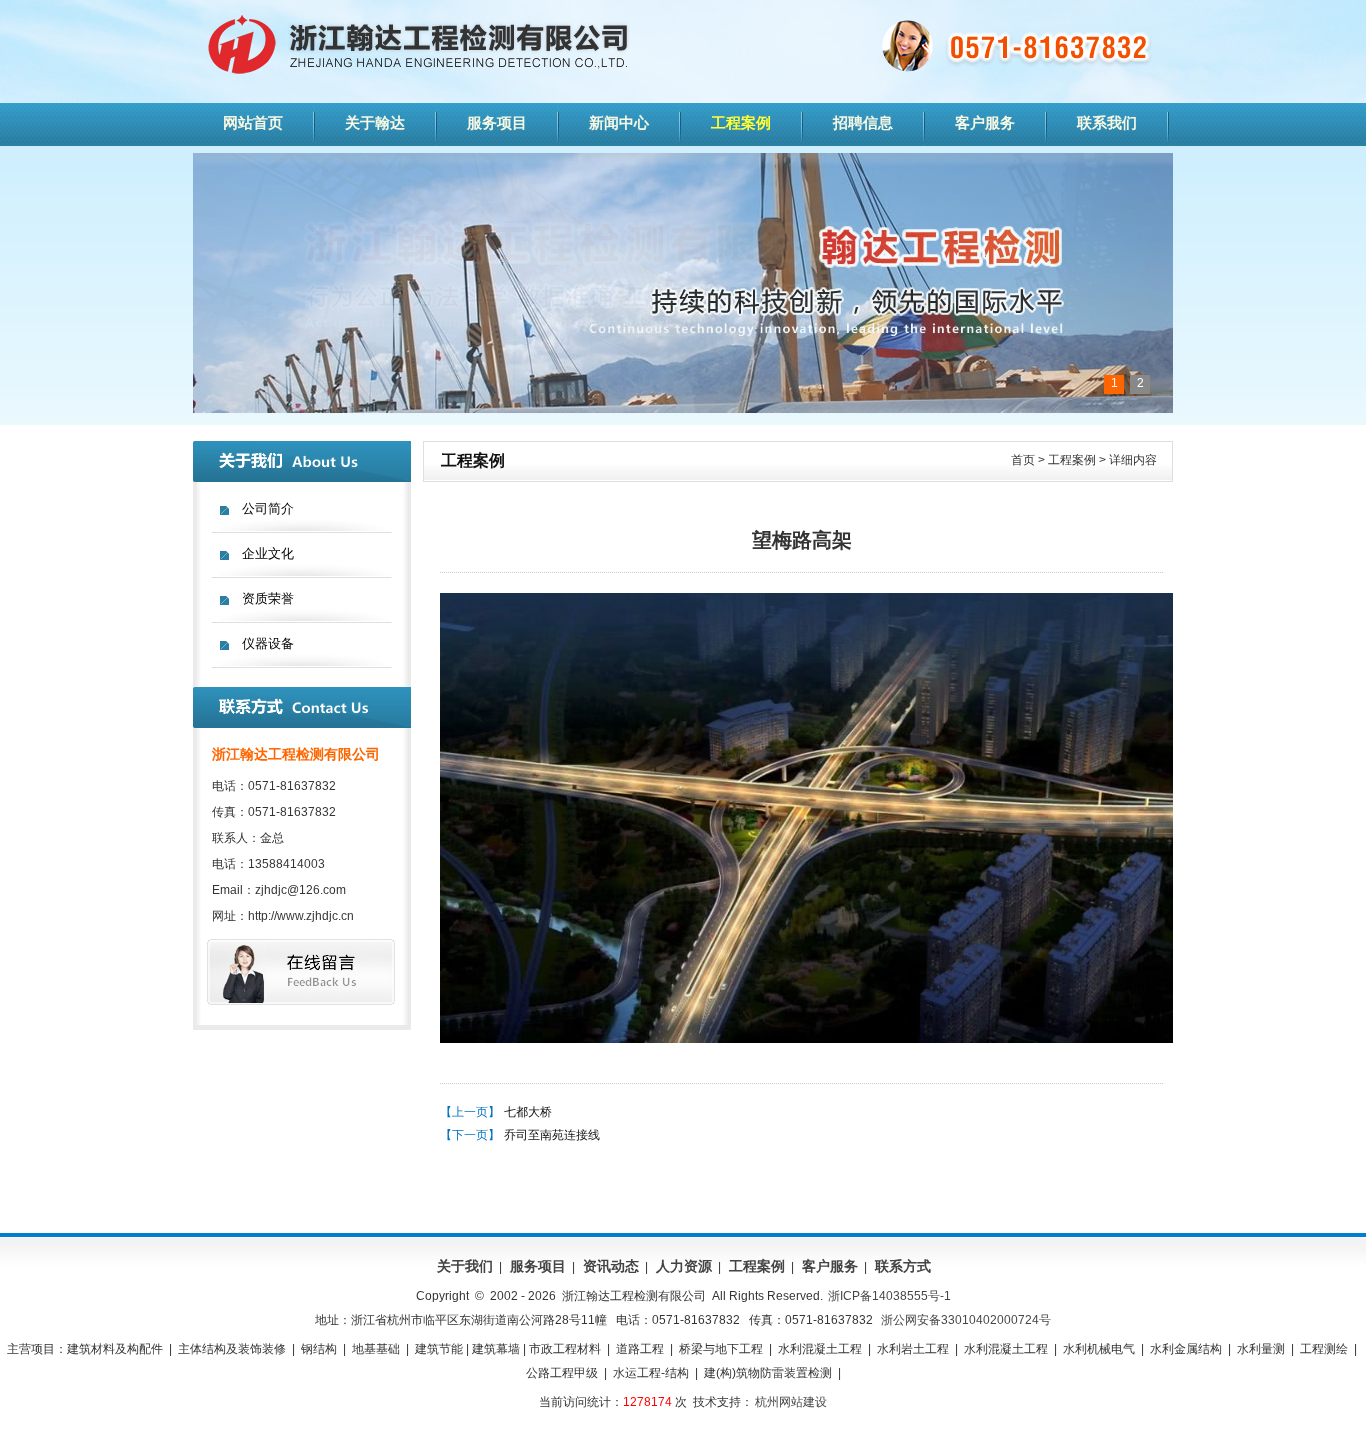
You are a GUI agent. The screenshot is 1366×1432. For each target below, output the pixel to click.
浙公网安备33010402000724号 (966, 1320)
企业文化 (268, 553)
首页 (1023, 460)
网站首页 (253, 122)
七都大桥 (528, 1112)
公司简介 (268, 508)
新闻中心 (619, 122)
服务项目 (497, 122)
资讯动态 (611, 1266)
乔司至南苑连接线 (552, 1135)
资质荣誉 (268, 598)
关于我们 (465, 1266)
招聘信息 (863, 122)
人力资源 (684, 1266)
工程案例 (741, 122)
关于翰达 (375, 122)
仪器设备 (268, 643)
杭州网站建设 (791, 1402)
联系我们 (1107, 122)
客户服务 (985, 122)
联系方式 (903, 1266)
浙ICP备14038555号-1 (889, 1296)
